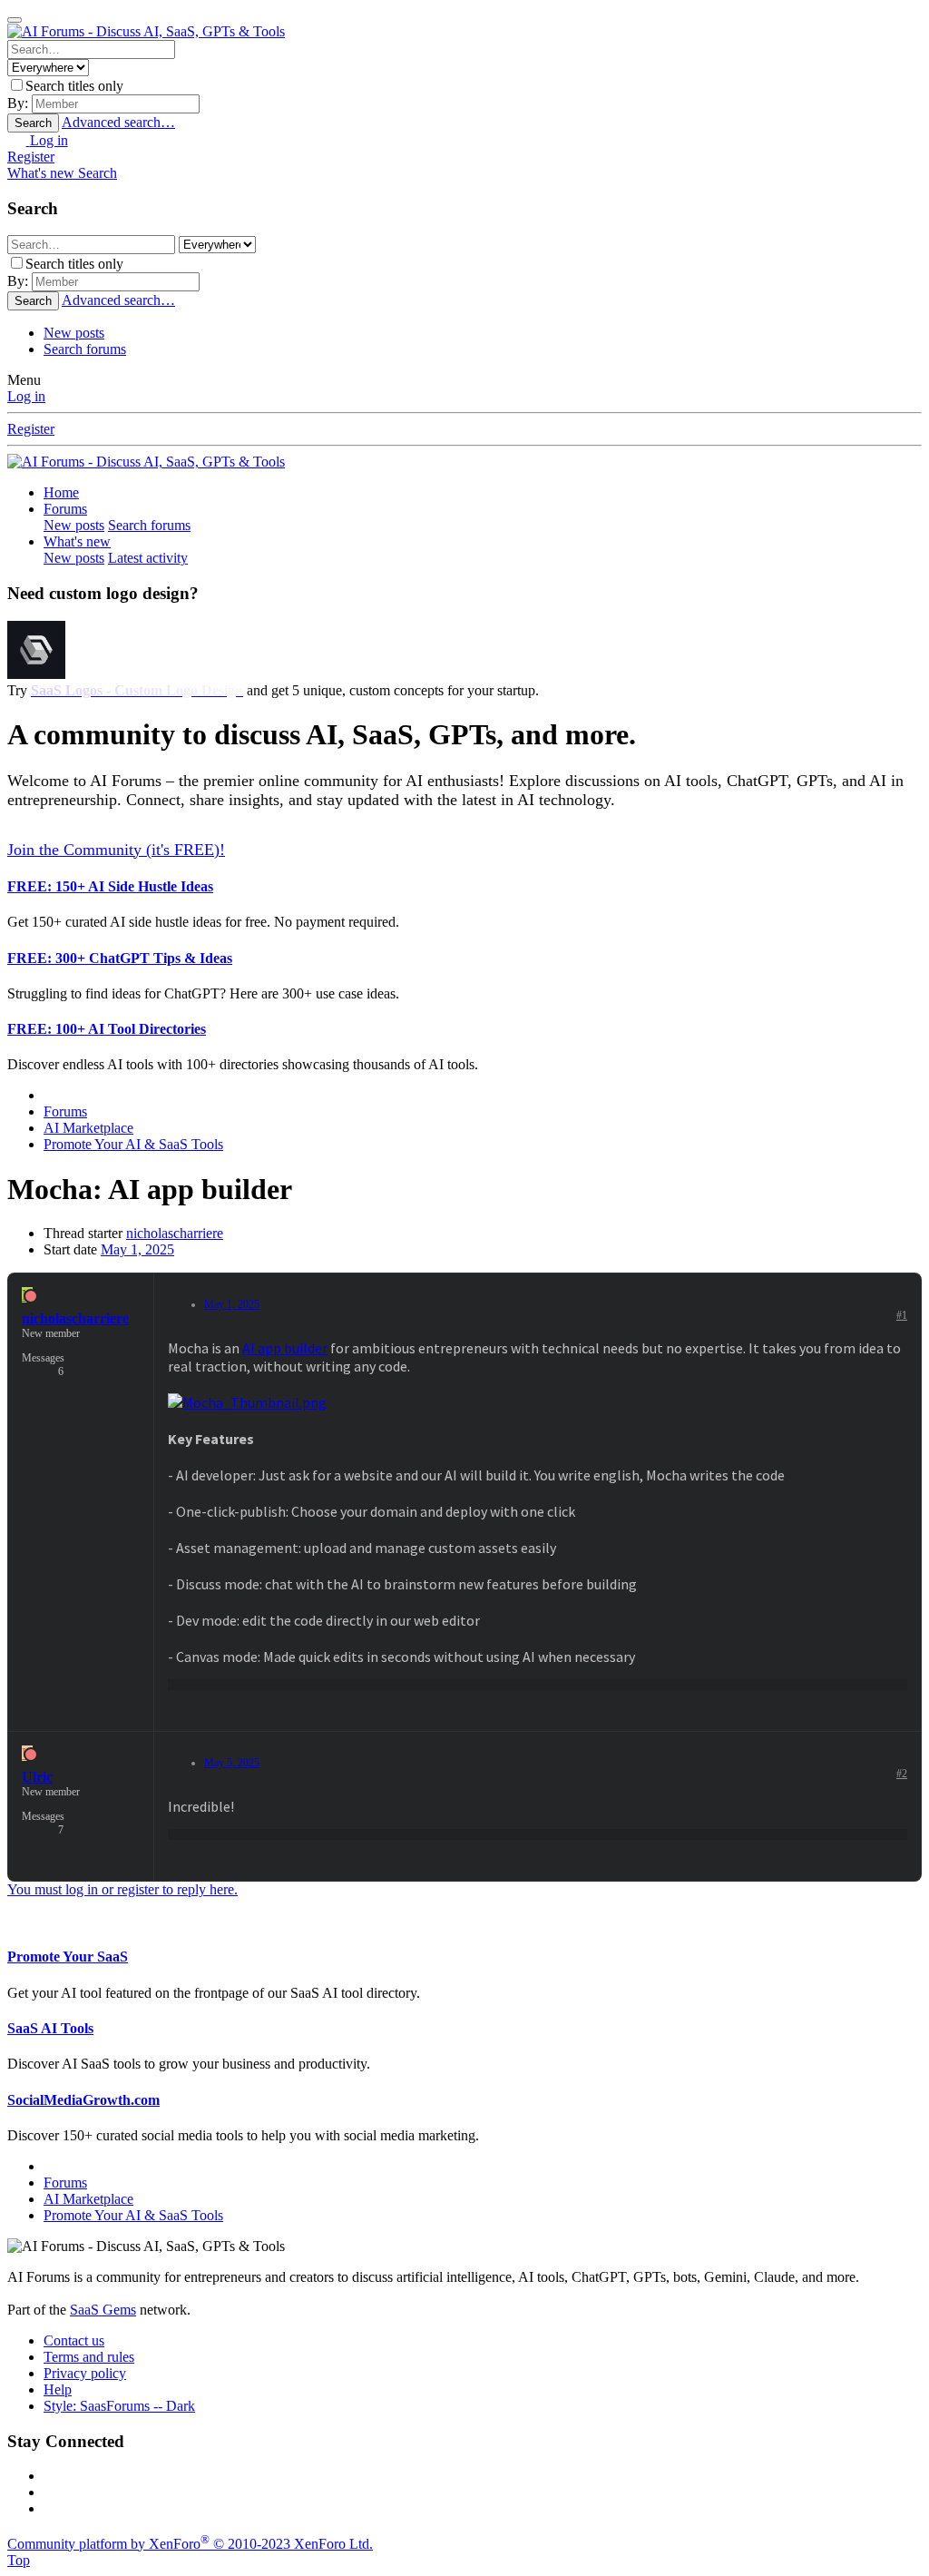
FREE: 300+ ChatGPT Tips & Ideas (120, 958)
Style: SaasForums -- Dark (119, 2406)
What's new (77, 541)
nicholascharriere (175, 1233)
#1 (902, 1315)
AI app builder (285, 1348)
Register (31, 429)
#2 (902, 1774)
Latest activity (148, 558)
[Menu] (15, 20)
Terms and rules (89, 2357)
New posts (74, 333)
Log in (26, 396)
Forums (65, 509)
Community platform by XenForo (190, 2544)
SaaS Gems (103, 2310)
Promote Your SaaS (68, 1957)
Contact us (74, 2340)
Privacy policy (85, 2373)
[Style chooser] (19, 140)
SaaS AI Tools (50, 2028)
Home (61, 492)
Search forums (85, 349)
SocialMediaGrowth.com (83, 2100)
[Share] (884, 1319)
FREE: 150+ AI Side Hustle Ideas (110, 886)
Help (58, 2389)
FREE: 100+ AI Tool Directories (107, 1029)
